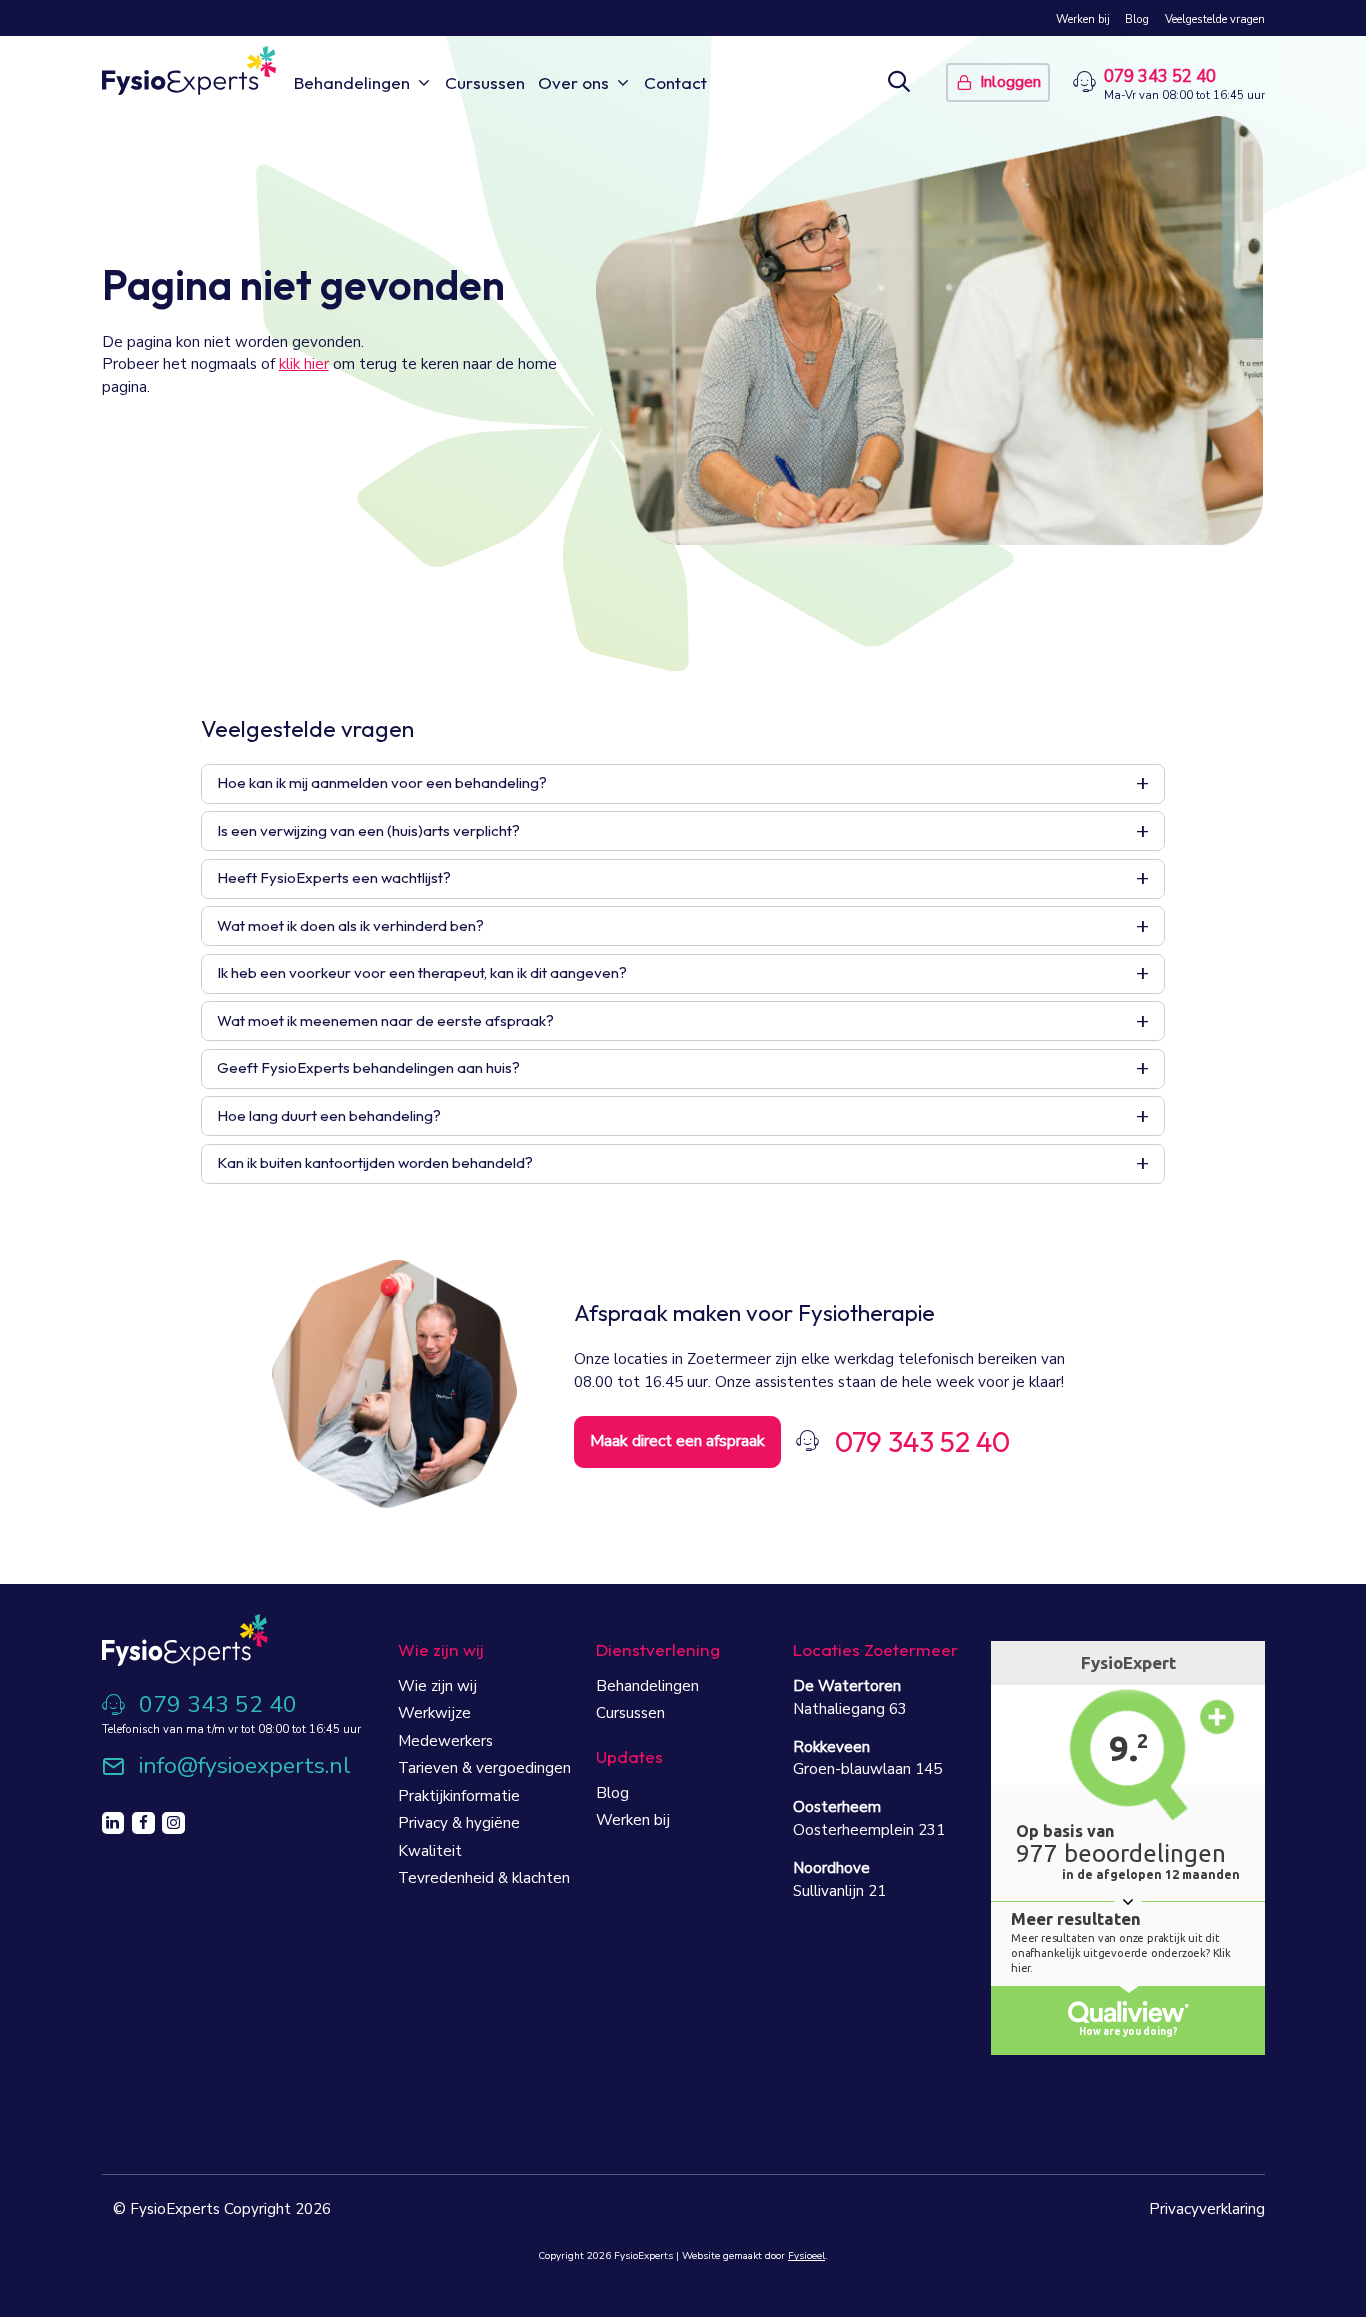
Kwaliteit (430, 1851)
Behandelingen (352, 82)
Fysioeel (806, 2256)
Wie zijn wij (437, 1686)
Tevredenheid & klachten (484, 1878)
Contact (675, 82)
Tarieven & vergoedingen (484, 1768)
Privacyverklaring (1207, 2209)
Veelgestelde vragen (1215, 19)
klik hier (304, 364)
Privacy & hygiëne (459, 1823)
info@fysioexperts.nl (245, 1766)
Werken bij (1083, 19)
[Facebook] (143, 1823)
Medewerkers (445, 1741)
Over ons (573, 82)
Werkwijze (434, 1713)
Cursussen (485, 82)
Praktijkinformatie (459, 1796)
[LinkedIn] (113, 1823)
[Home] (189, 70)
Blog (1137, 19)
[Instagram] (173, 1823)
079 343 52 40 (1160, 76)
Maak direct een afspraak (677, 1441)
